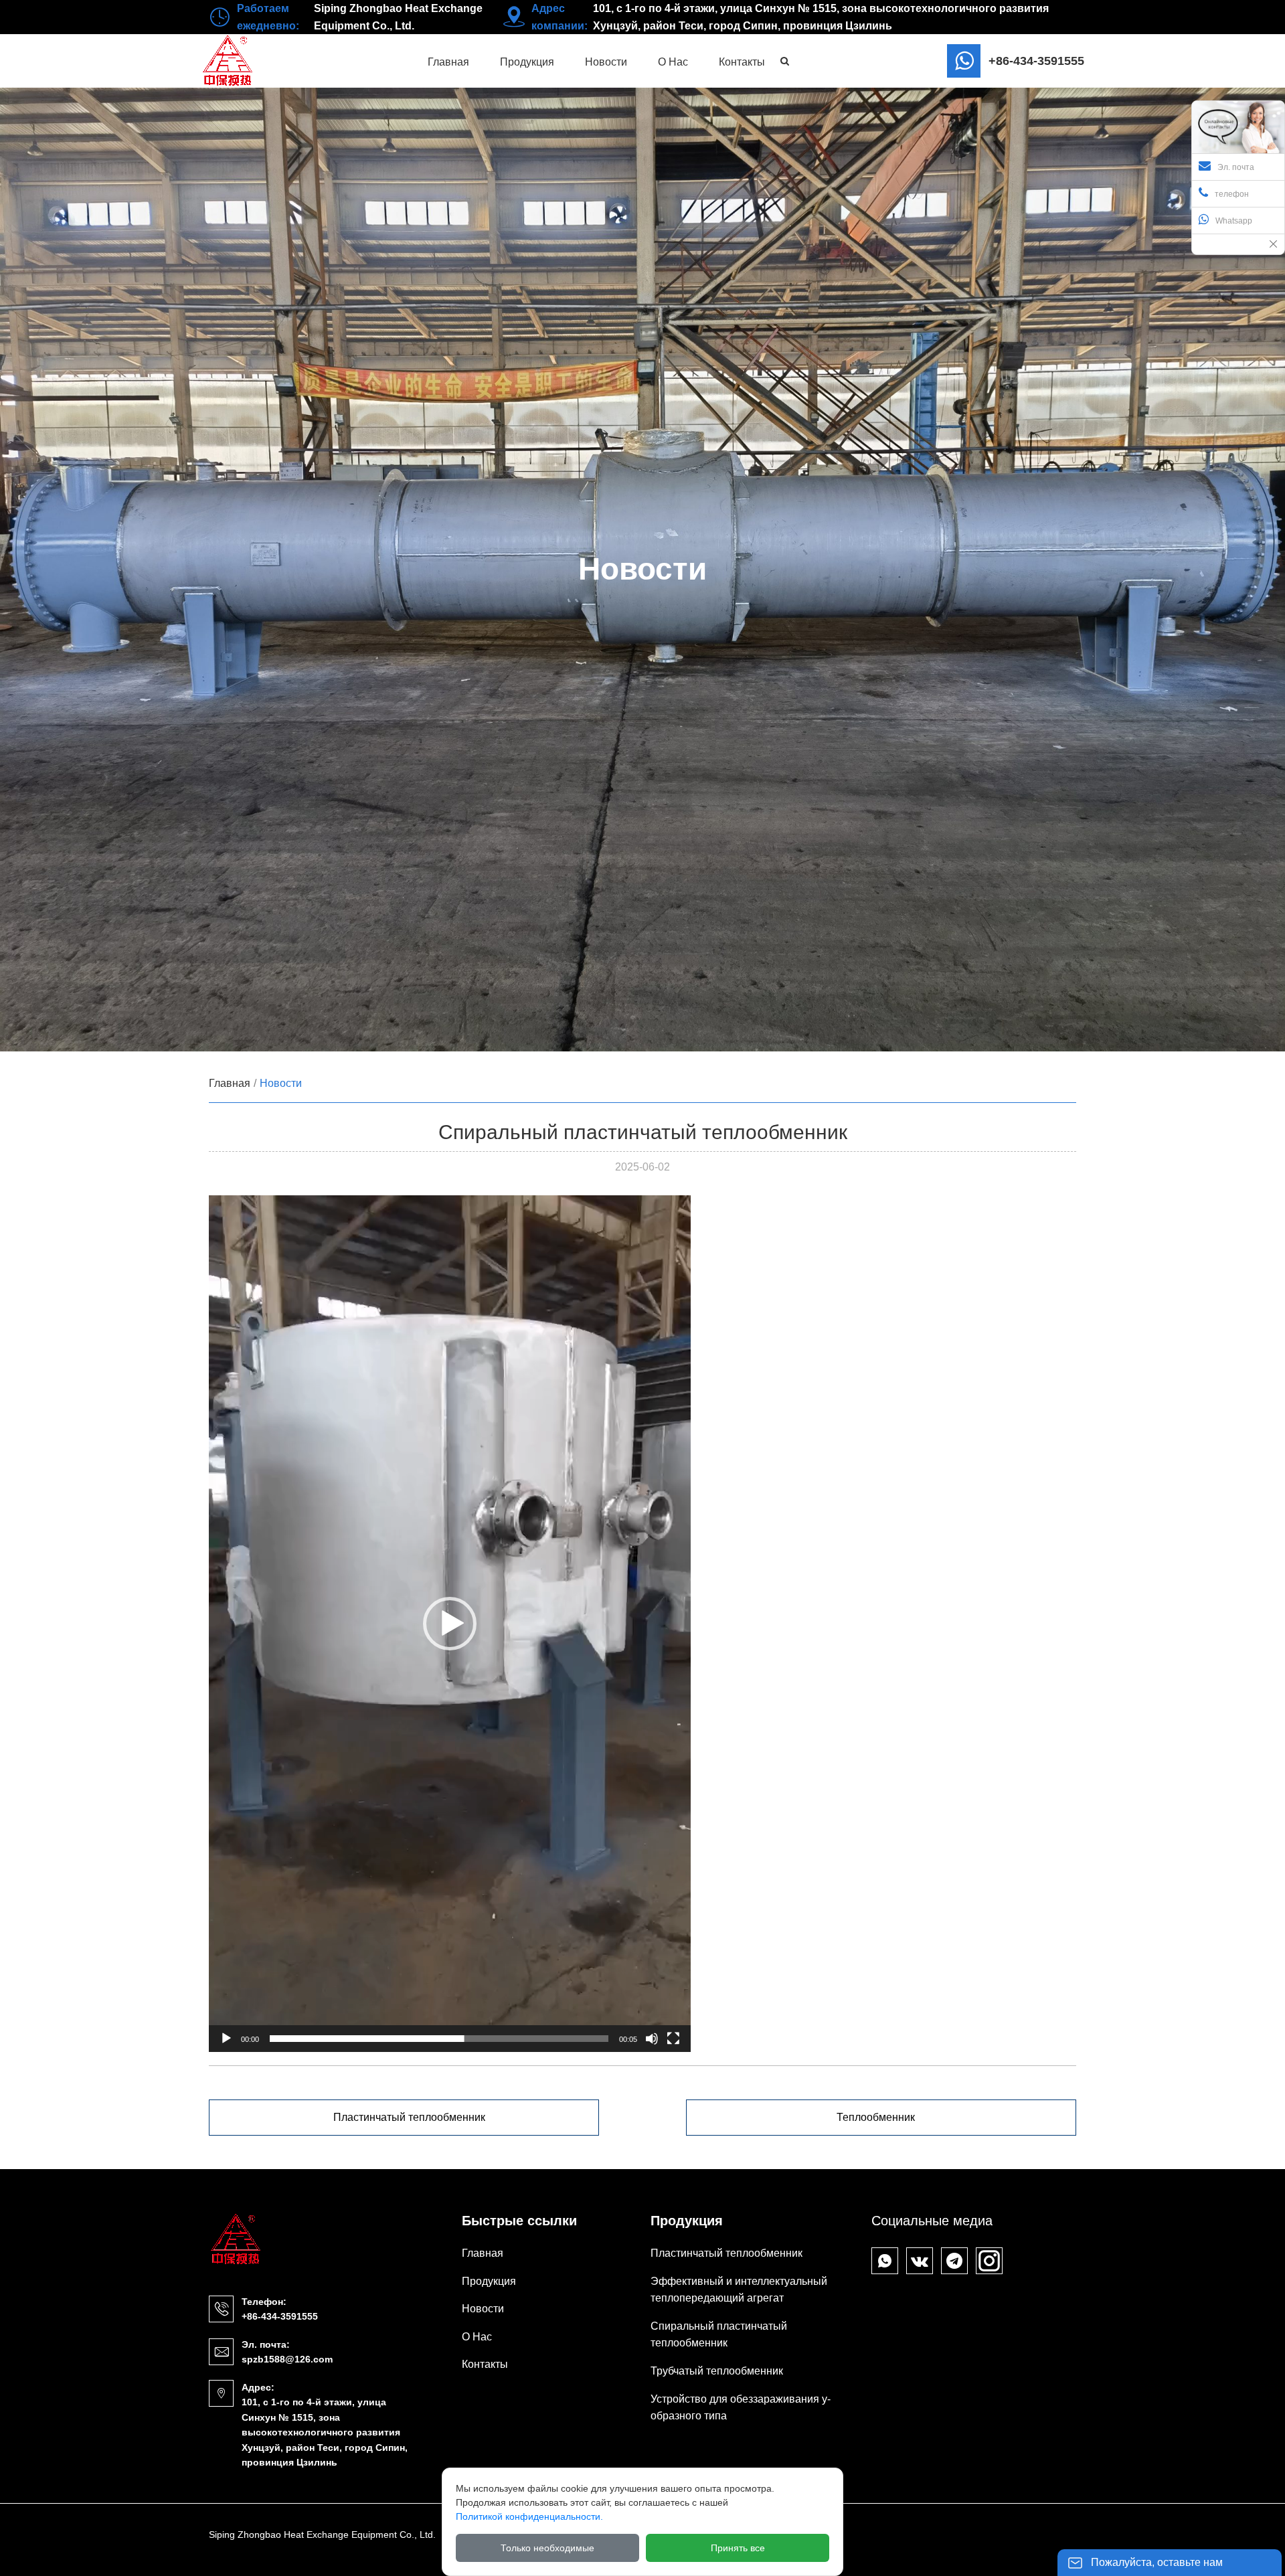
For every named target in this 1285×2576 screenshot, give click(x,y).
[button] (450, 1624)
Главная (230, 1083)
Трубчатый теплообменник (717, 2371)
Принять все (738, 2548)
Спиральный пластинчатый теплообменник (719, 2335)
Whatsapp (1234, 221)
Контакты (485, 2364)
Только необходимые (547, 2548)
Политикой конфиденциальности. (529, 2516)
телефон (1232, 194)
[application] (450, 1624)
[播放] (226, 2039)
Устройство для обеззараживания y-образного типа (741, 2408)
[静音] (652, 2039)
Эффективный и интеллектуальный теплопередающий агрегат (739, 2290)
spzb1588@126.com (287, 2359)
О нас (477, 2337)
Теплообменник (876, 2117)
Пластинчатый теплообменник (409, 2117)
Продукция (489, 2281)
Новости (281, 1083)
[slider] (439, 2039)
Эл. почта (1236, 167)
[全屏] (673, 2039)
